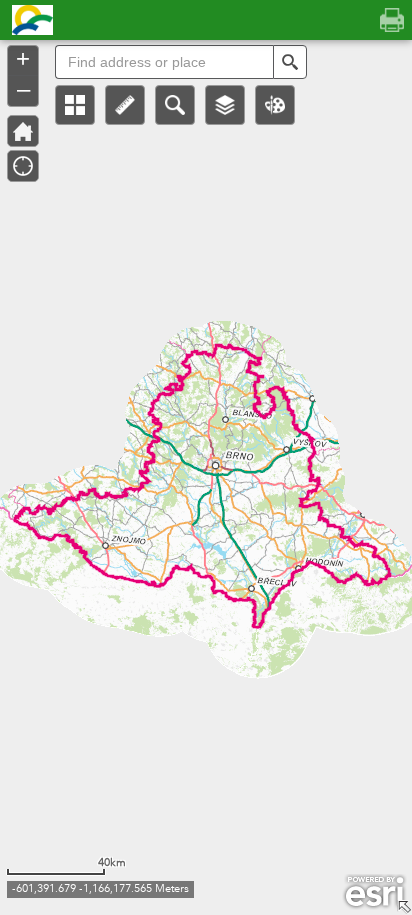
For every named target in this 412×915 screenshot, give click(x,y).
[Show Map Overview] (404, 907)
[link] (26, 20)
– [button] (23, 89)
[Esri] (374, 892)
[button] (75, 105)
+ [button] (23, 59)
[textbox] (164, 62)
